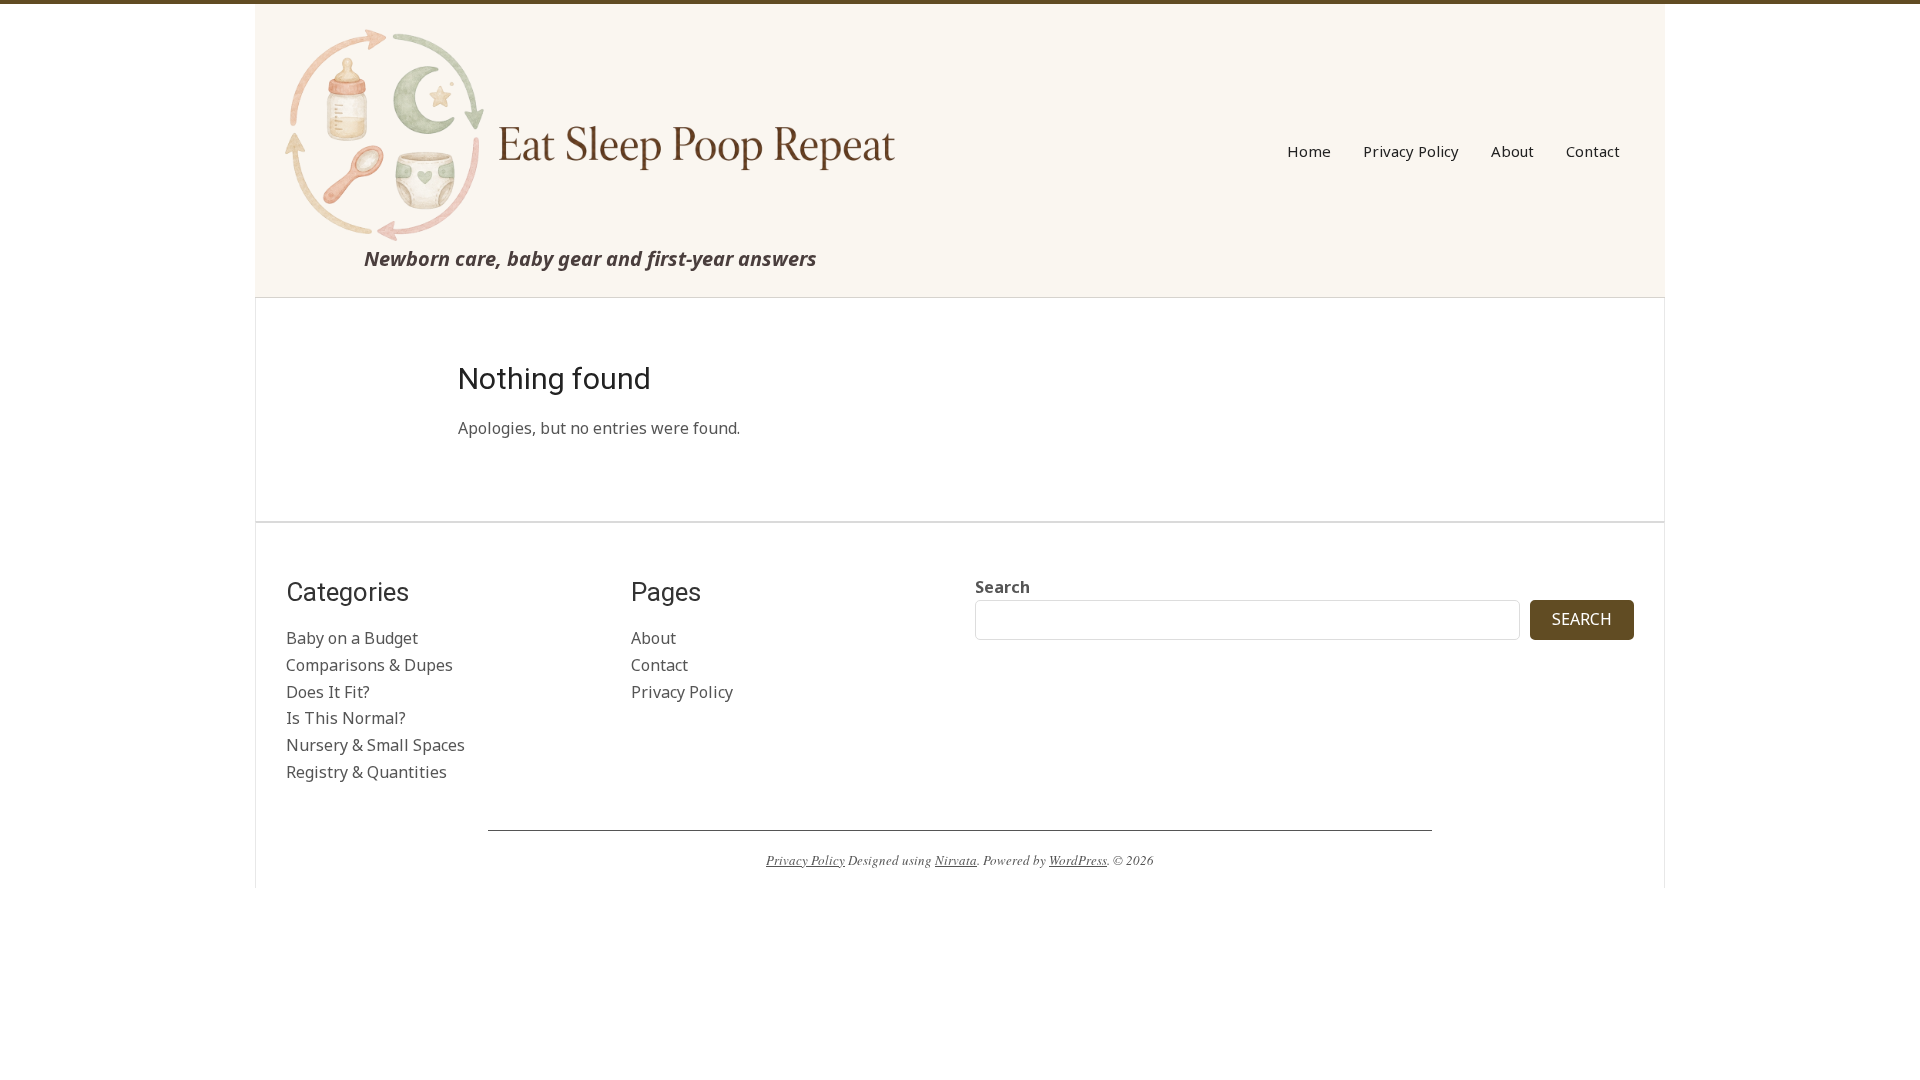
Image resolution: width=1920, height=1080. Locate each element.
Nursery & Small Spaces (375, 745)
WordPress (1078, 860)
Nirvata (956, 860)
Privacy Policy (682, 692)
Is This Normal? (346, 718)
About (653, 638)
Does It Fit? (328, 692)
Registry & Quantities (366, 772)
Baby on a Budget (352, 638)
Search (1002, 587)
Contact (659, 665)
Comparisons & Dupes (369, 665)
